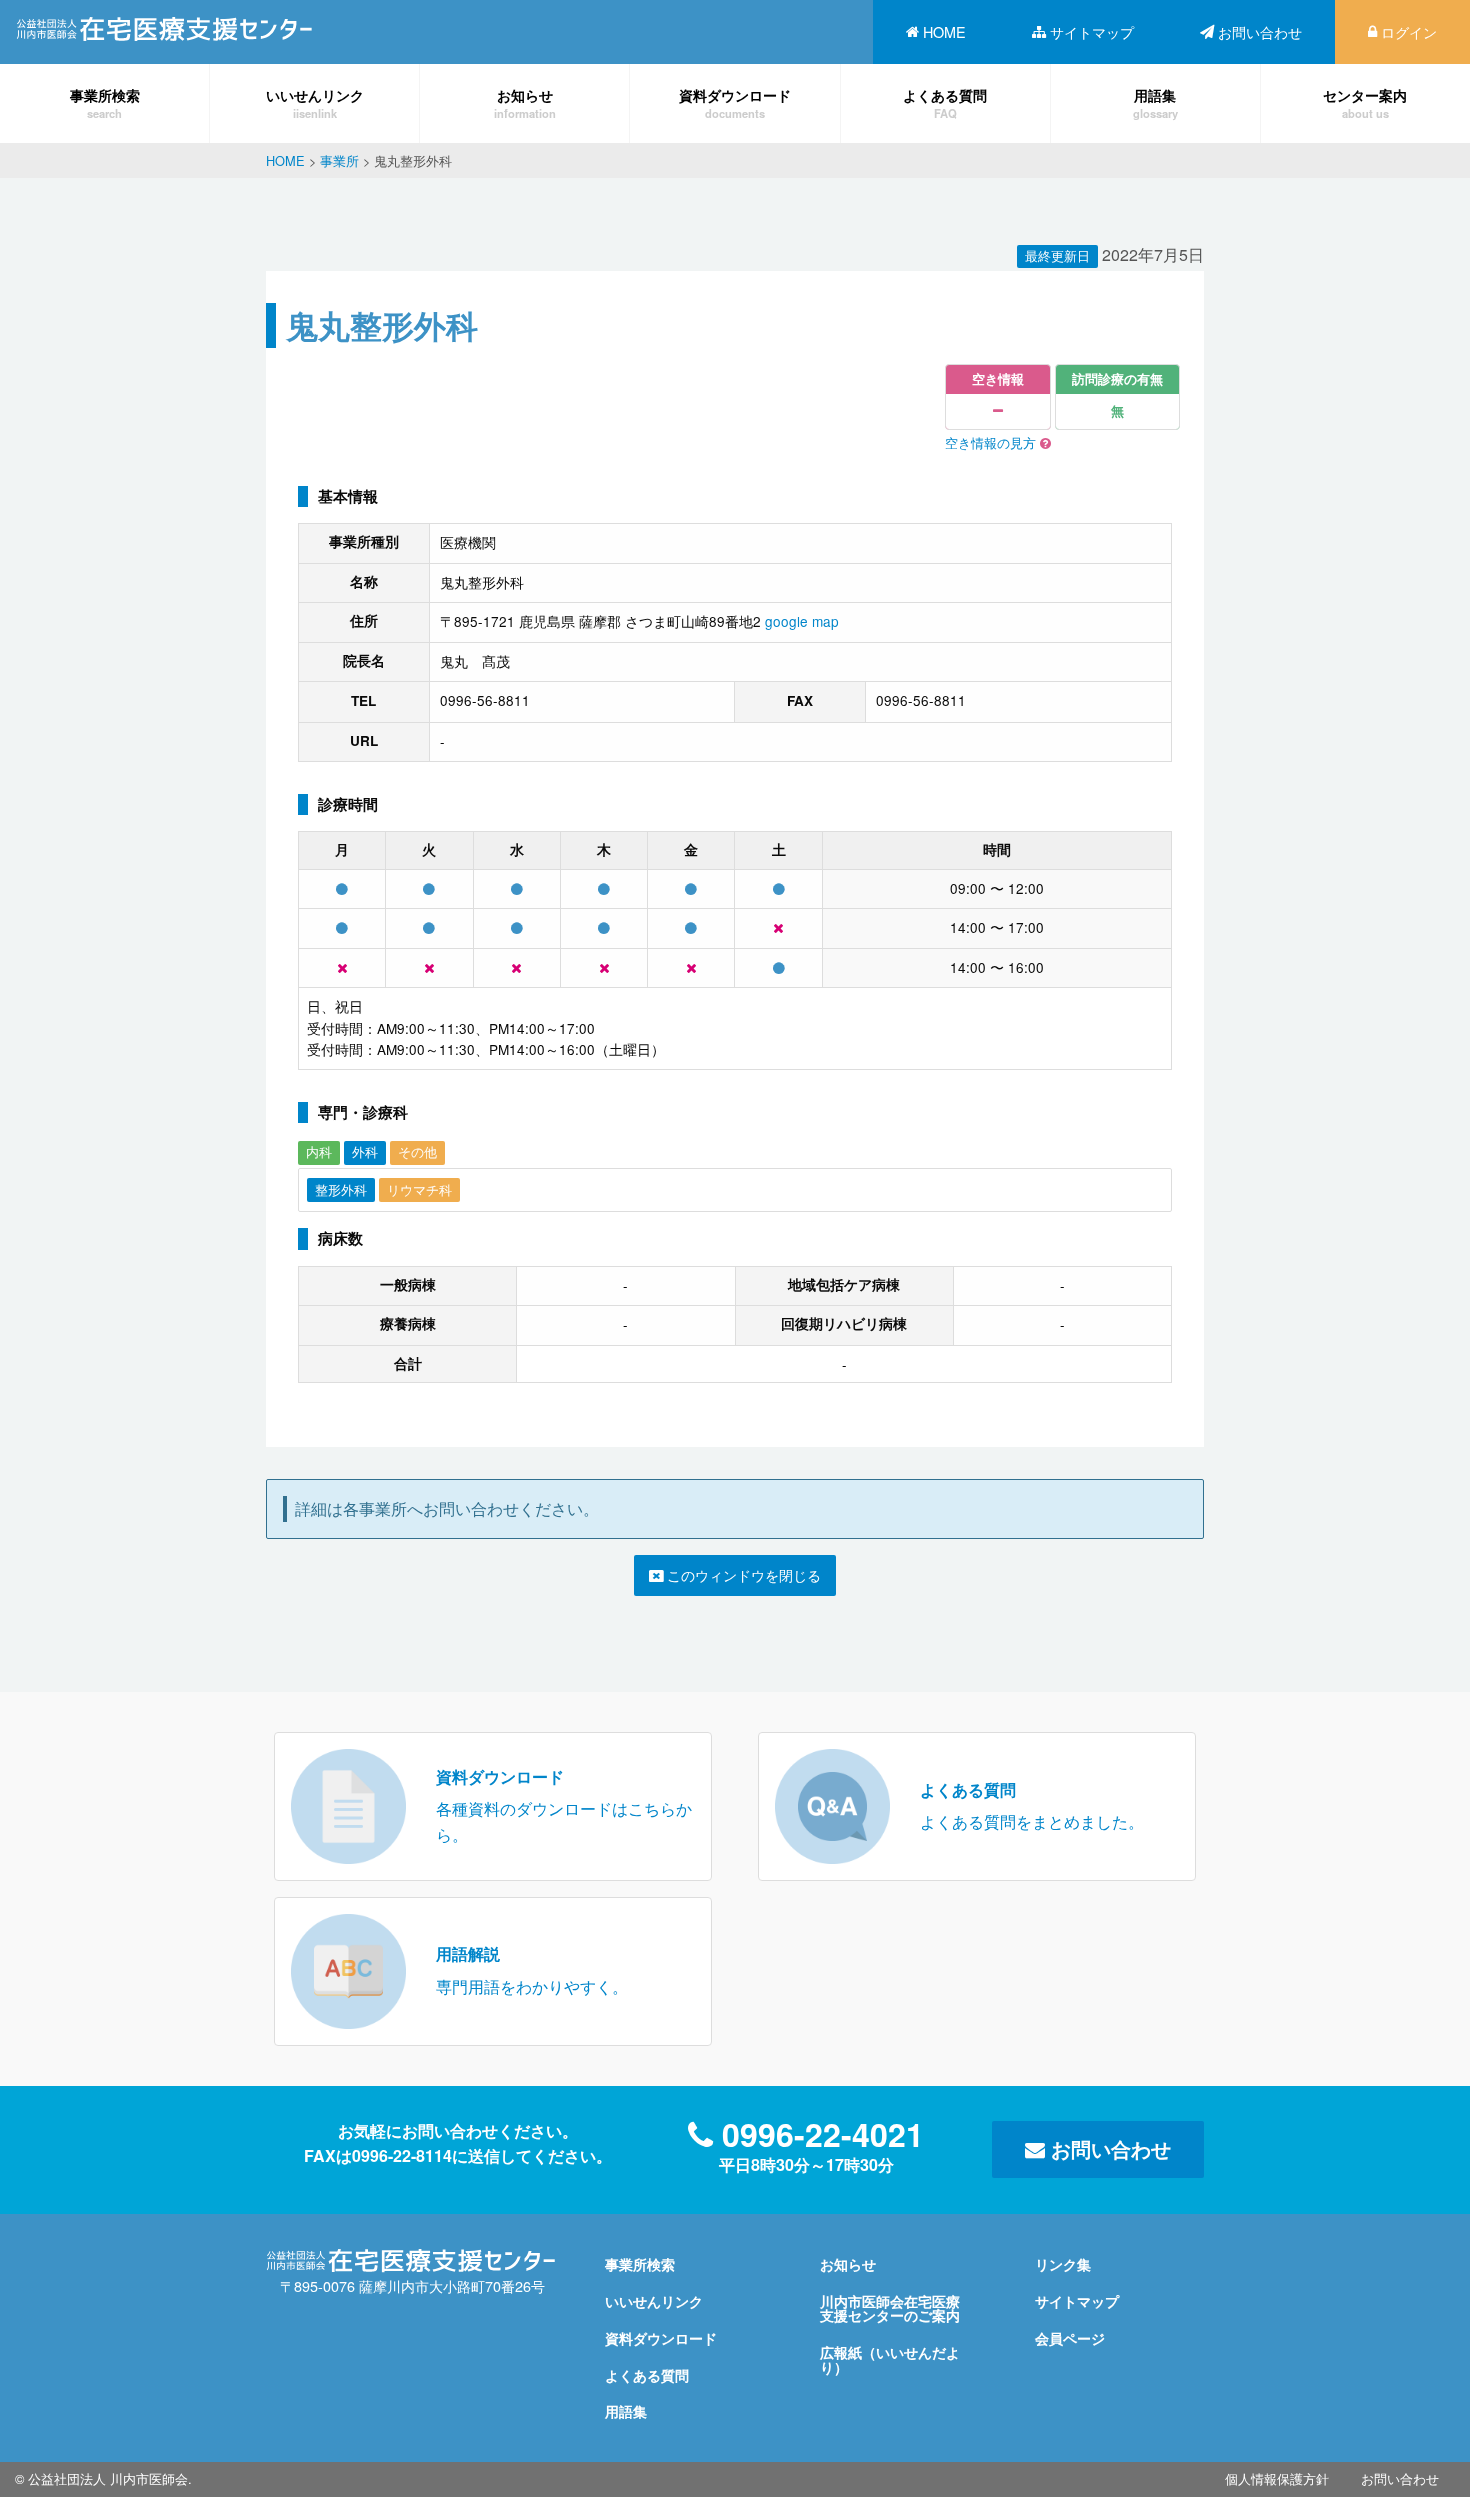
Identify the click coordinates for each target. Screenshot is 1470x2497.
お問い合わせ (1260, 31)
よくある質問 (945, 102)
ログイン (1409, 31)
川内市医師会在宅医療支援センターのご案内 (890, 2308)
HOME (944, 31)
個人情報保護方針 (1277, 2478)
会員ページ (1070, 2338)
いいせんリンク (315, 102)
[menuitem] (936, 32)
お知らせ (525, 102)
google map (802, 621)
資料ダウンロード (735, 102)
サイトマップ (1092, 31)
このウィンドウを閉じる (742, 1574)
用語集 (1155, 102)
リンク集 (1063, 2264)
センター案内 (1365, 102)
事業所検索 (105, 102)
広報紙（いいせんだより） (890, 2359)
